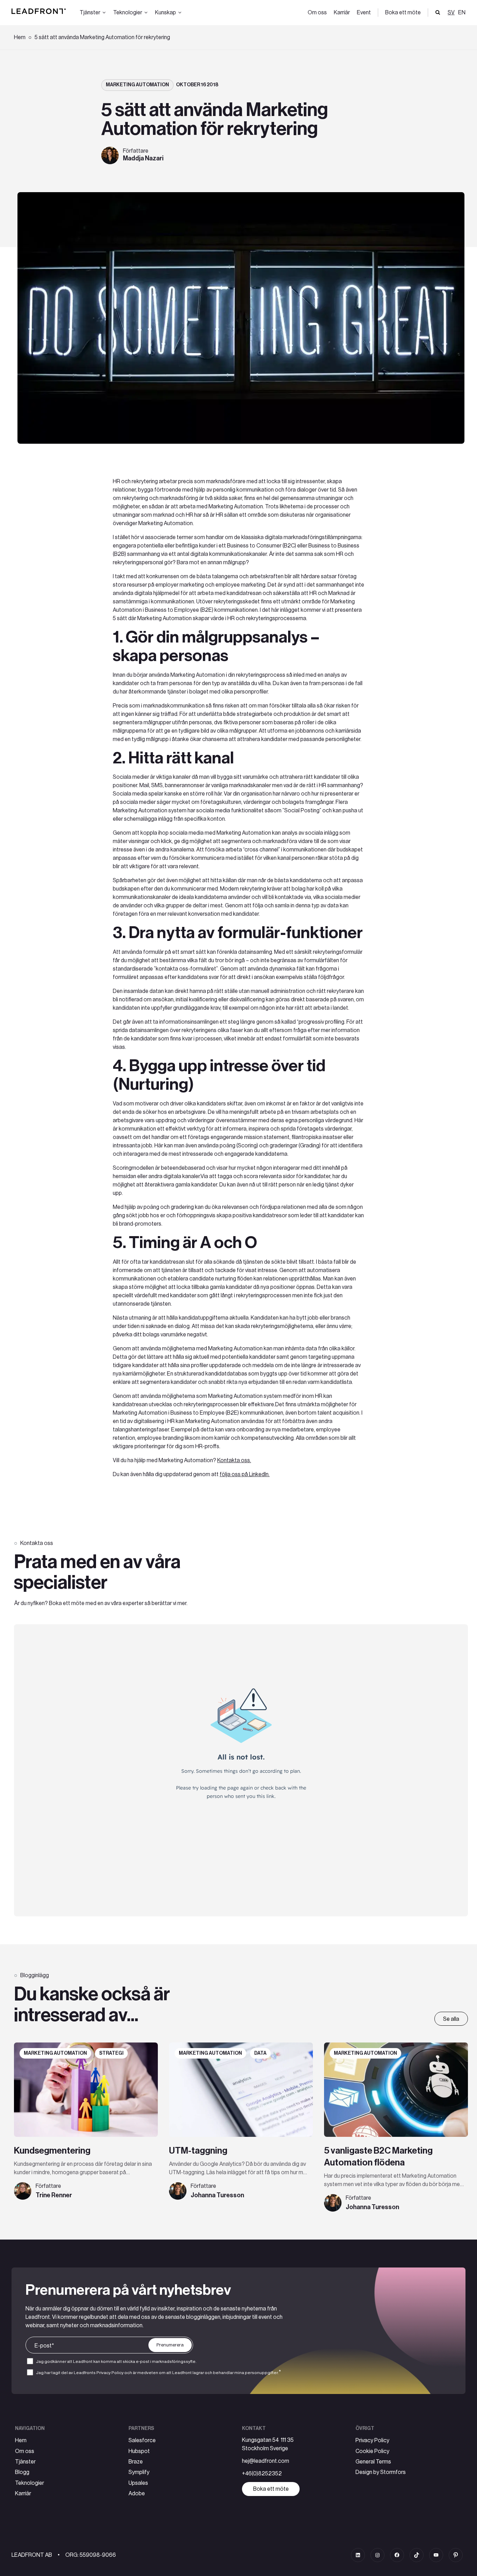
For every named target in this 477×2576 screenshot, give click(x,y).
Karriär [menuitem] (342, 13)
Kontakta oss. (234, 1460)
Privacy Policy (110, 2373)
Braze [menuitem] (136, 2462)
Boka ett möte (271, 2489)
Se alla (451, 2019)
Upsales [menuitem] (138, 2483)
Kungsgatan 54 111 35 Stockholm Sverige (268, 2444)
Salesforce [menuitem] (142, 2440)
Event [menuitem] (364, 13)
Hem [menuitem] (21, 2440)
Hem (20, 37)
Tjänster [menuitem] (25, 2462)
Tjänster (90, 13)
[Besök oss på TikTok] (417, 2555)
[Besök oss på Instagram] (377, 2555)
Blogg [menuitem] (22, 2472)
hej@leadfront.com (266, 2461)
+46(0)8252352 (262, 2474)
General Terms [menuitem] (373, 2462)
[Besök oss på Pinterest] (456, 2555)
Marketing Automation (137, 85)
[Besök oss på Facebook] (397, 2555)
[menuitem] (461, 13)
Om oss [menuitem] (317, 13)
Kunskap (166, 13)
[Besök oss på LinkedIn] (358, 2555)
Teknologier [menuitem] (30, 2483)
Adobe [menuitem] (137, 2494)
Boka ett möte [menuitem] (403, 13)
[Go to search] (438, 13)
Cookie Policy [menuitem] (372, 2451)
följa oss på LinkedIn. (245, 1474)
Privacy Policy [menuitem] (372, 2440)
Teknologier (128, 13)
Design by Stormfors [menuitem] (381, 2472)
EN (462, 13)
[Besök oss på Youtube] (436, 2555)
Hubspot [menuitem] (139, 2451)
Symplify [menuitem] (139, 2472)
